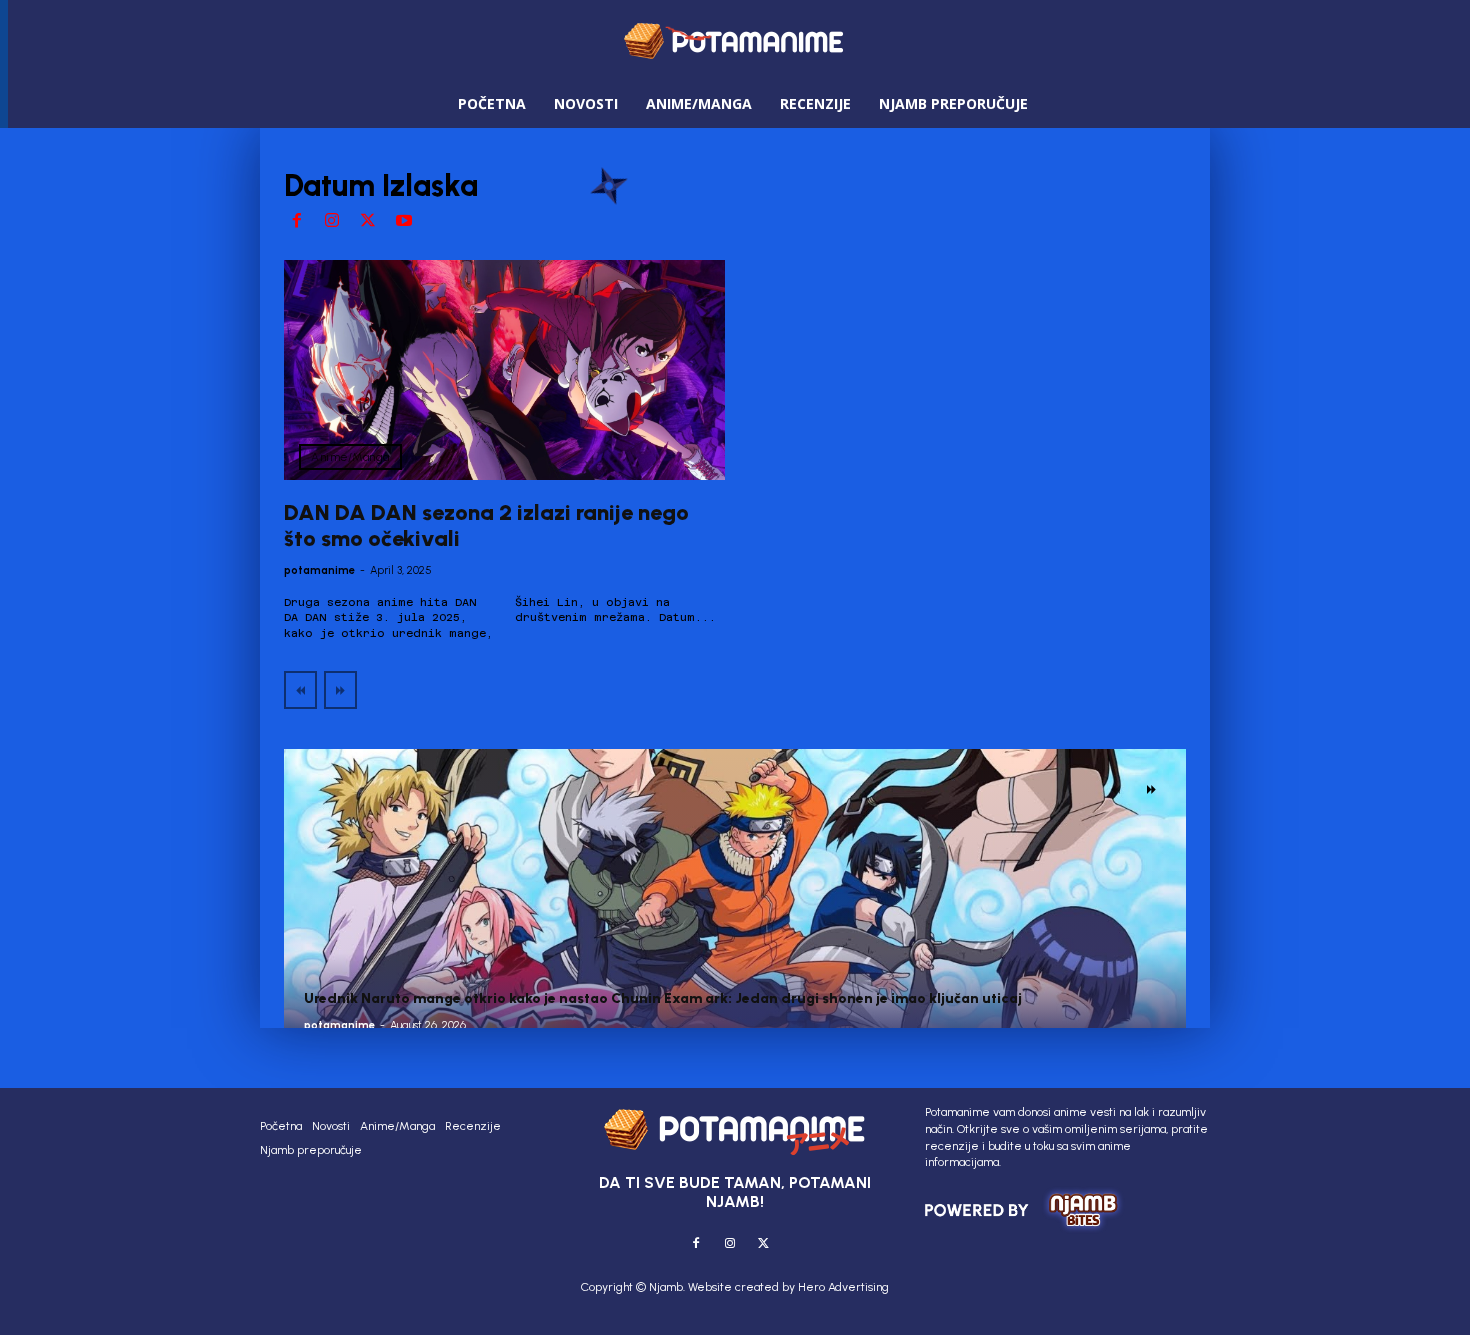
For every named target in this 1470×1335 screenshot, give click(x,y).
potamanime (319, 570)
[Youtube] (404, 222)
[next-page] (1151, 789)
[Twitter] (368, 222)
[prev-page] (300, 690)
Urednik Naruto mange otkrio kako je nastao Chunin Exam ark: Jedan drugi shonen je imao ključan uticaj (663, 998)
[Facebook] (297, 222)
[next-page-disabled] (340, 690)
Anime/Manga (350, 457)
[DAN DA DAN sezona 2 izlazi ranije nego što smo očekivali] (504, 370)
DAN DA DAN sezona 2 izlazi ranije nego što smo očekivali (486, 525)
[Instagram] (333, 222)
